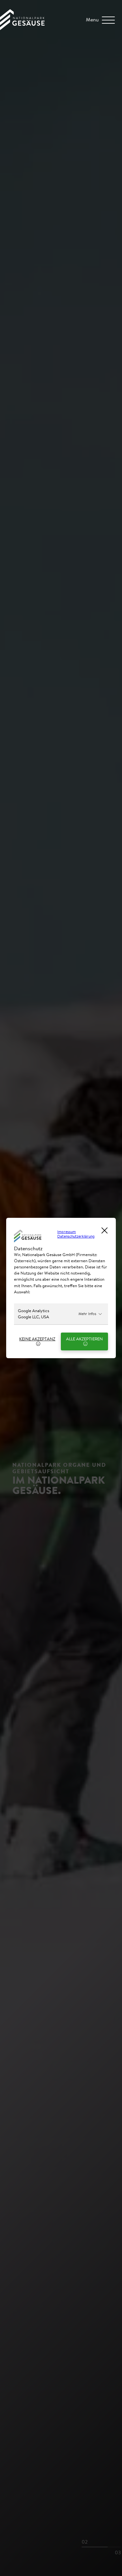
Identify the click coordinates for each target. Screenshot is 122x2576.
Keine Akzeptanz (37, 1339)
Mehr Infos (87, 1314)
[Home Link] (22, 28)
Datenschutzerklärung (76, 1236)
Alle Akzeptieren (84, 1339)
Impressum (67, 1232)
